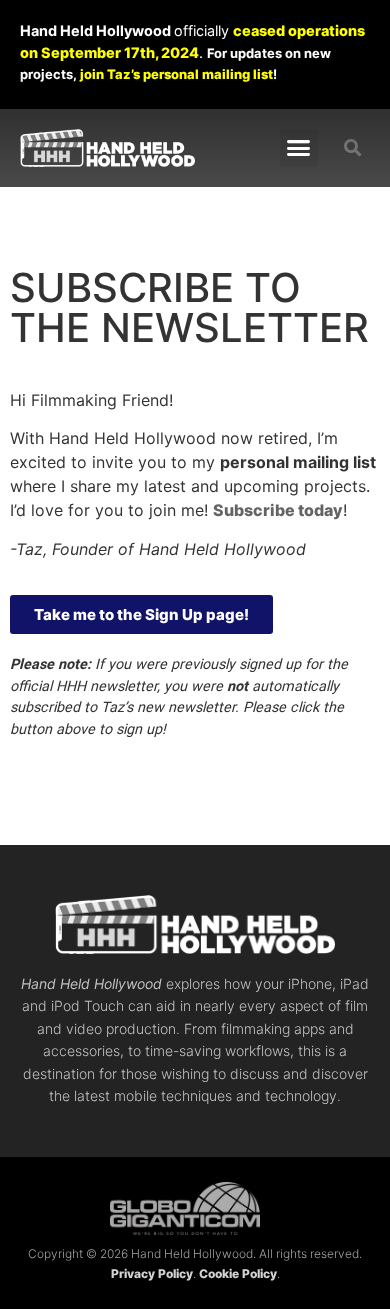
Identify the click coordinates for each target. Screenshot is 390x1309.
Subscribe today (278, 510)
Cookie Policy (238, 1273)
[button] (299, 148)
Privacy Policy (152, 1273)
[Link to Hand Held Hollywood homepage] (107, 147)
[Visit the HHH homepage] (195, 924)
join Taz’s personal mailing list (176, 74)
